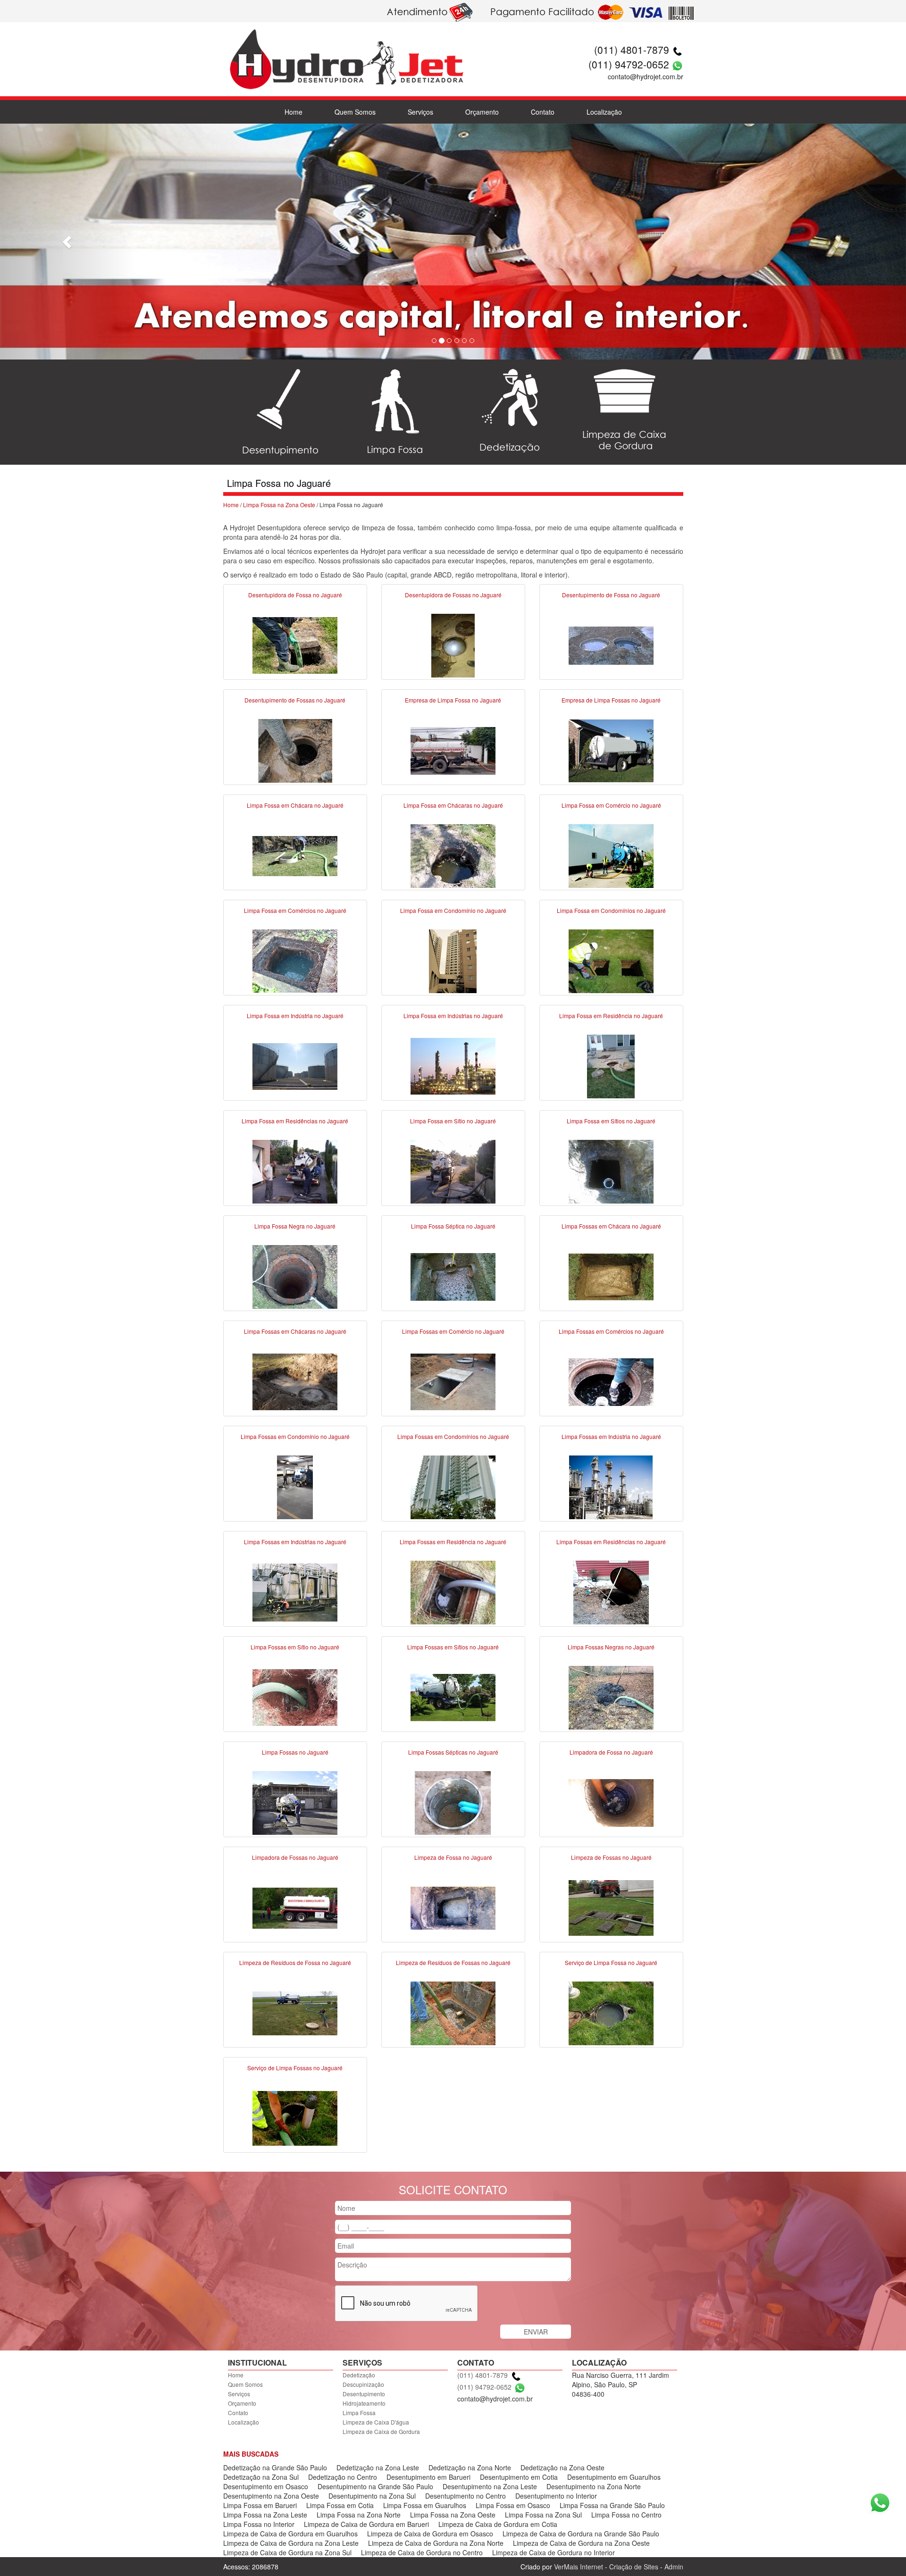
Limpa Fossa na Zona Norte (359, 2515)
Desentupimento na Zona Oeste (271, 2496)
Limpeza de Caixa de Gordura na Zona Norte (436, 2543)
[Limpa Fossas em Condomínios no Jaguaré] (453, 1486)
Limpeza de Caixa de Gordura (381, 2431)
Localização (604, 112)
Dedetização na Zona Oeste (562, 2467)
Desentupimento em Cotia (519, 2477)
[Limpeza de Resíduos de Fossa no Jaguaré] (295, 2012)
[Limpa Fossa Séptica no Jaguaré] (453, 1276)
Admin (674, 2567)
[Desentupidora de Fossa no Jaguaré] (295, 644)
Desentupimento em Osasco (266, 2486)
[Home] (346, 47)
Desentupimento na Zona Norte (594, 2486)
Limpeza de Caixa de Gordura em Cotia (498, 2524)
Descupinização (363, 2384)
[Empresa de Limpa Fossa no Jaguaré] (453, 750)
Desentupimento (364, 2394)
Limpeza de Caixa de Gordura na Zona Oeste (581, 2543)
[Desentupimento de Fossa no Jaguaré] (611, 644)
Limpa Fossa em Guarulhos (425, 2505)
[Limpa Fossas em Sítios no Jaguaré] (453, 1697)
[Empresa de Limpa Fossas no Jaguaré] (611, 750)
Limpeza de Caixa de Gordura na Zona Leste (291, 2543)
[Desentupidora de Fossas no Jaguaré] (453, 644)
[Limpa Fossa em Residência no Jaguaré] (611, 1065)
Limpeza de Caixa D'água (376, 2422)
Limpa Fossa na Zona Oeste (279, 505)
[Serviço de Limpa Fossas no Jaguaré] (295, 2117)
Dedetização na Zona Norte (470, 2467)
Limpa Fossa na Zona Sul (543, 2515)
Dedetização (359, 2375)
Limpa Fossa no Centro (626, 2515)
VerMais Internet (579, 2567)
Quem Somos (355, 112)
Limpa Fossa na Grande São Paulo (612, 2505)
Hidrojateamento (364, 2403)
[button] (68, 242)
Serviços (420, 112)
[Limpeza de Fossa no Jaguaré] (453, 1907)
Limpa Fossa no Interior (259, 2524)
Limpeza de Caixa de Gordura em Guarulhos (290, 2534)
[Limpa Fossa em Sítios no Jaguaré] (611, 1171)
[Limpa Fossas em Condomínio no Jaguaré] (295, 1486)
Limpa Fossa (359, 2413)
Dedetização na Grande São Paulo (275, 2467)
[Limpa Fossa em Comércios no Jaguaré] (295, 960)
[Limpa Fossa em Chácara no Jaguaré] (295, 855)
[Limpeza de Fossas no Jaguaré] (611, 1907)
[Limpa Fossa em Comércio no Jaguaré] (611, 855)
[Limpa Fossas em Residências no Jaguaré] (611, 1591)
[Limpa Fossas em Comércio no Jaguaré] (453, 1381)
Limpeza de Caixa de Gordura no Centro (422, 2552)
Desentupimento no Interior (556, 2496)
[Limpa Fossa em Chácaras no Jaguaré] (453, 855)
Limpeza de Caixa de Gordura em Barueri (366, 2524)
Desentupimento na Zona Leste (490, 2486)
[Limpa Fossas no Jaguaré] (295, 1802)
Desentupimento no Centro (466, 2496)
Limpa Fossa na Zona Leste (265, 2515)
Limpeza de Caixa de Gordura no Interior (554, 2552)
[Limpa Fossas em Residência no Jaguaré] (453, 1591)
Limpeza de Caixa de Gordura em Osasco (430, 2534)
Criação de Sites (634, 2567)
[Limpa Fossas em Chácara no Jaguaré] (611, 1276)
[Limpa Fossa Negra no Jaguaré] (295, 1276)
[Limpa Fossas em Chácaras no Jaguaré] (295, 1381)
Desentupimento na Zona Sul (372, 2496)
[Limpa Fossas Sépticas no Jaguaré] (453, 1802)
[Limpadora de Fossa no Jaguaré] (611, 1802)
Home (294, 112)
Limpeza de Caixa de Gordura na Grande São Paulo (581, 2534)
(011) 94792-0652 (629, 64)
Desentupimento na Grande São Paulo (375, 2486)
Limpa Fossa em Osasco (513, 2505)
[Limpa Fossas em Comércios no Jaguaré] (611, 1381)
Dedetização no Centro (343, 2477)
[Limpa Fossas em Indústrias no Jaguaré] (295, 1591)
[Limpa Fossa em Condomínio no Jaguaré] (453, 960)
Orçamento (482, 112)
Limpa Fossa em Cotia (340, 2505)
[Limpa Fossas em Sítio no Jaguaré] (295, 1697)
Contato (543, 112)
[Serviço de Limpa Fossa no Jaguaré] (611, 2012)
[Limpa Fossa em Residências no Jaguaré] (295, 1171)
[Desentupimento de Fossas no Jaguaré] (295, 750)
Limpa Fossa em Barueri (260, 2505)
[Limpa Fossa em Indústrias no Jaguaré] (453, 1065)
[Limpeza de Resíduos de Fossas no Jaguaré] (453, 2012)
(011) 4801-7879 (632, 50)
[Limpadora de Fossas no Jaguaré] (295, 1907)
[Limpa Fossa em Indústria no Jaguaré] (295, 1065)
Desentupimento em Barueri (428, 2477)
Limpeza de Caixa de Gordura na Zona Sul (287, 2552)
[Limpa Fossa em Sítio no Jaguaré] (453, 1171)
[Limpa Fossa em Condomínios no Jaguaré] (611, 960)
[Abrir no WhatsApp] (677, 64)
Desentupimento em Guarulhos (614, 2477)
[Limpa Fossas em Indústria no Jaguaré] (611, 1486)
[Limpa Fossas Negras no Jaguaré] (611, 1697)
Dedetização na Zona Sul (261, 2477)
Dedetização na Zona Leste (378, 2467)
